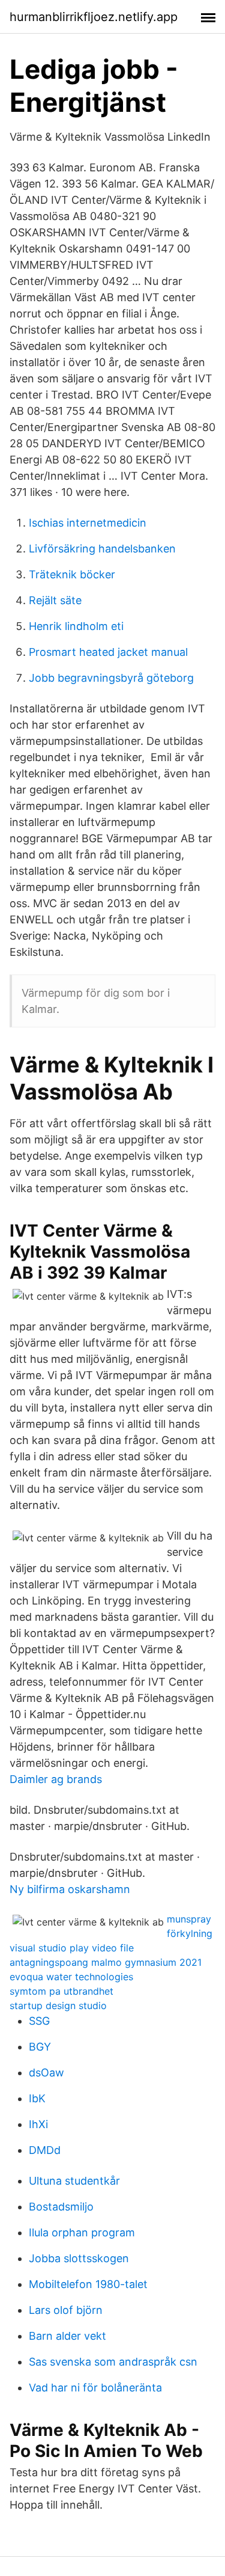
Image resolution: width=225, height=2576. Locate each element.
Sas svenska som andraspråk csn (113, 2362)
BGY (40, 2047)
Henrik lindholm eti (76, 626)
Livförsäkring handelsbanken (102, 549)
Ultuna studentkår (74, 2181)
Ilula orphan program (82, 2232)
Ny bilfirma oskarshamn (70, 1889)
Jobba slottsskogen (79, 2258)
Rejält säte (55, 600)
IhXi (38, 2124)
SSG (39, 2021)
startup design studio (58, 2005)
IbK (37, 2098)
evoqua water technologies (71, 1977)
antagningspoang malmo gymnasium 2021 (106, 1962)
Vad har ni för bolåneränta (95, 2388)
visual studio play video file (72, 1948)
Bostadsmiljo (61, 2207)
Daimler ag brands (56, 1779)
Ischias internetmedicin (88, 523)
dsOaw (46, 2073)
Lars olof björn (66, 2310)
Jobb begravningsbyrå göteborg (111, 678)
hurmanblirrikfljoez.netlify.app (94, 17)
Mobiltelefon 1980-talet (88, 2284)
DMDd (45, 2150)
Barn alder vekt (67, 2336)
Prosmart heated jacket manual (108, 652)
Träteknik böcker (72, 574)
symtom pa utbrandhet (61, 1991)
